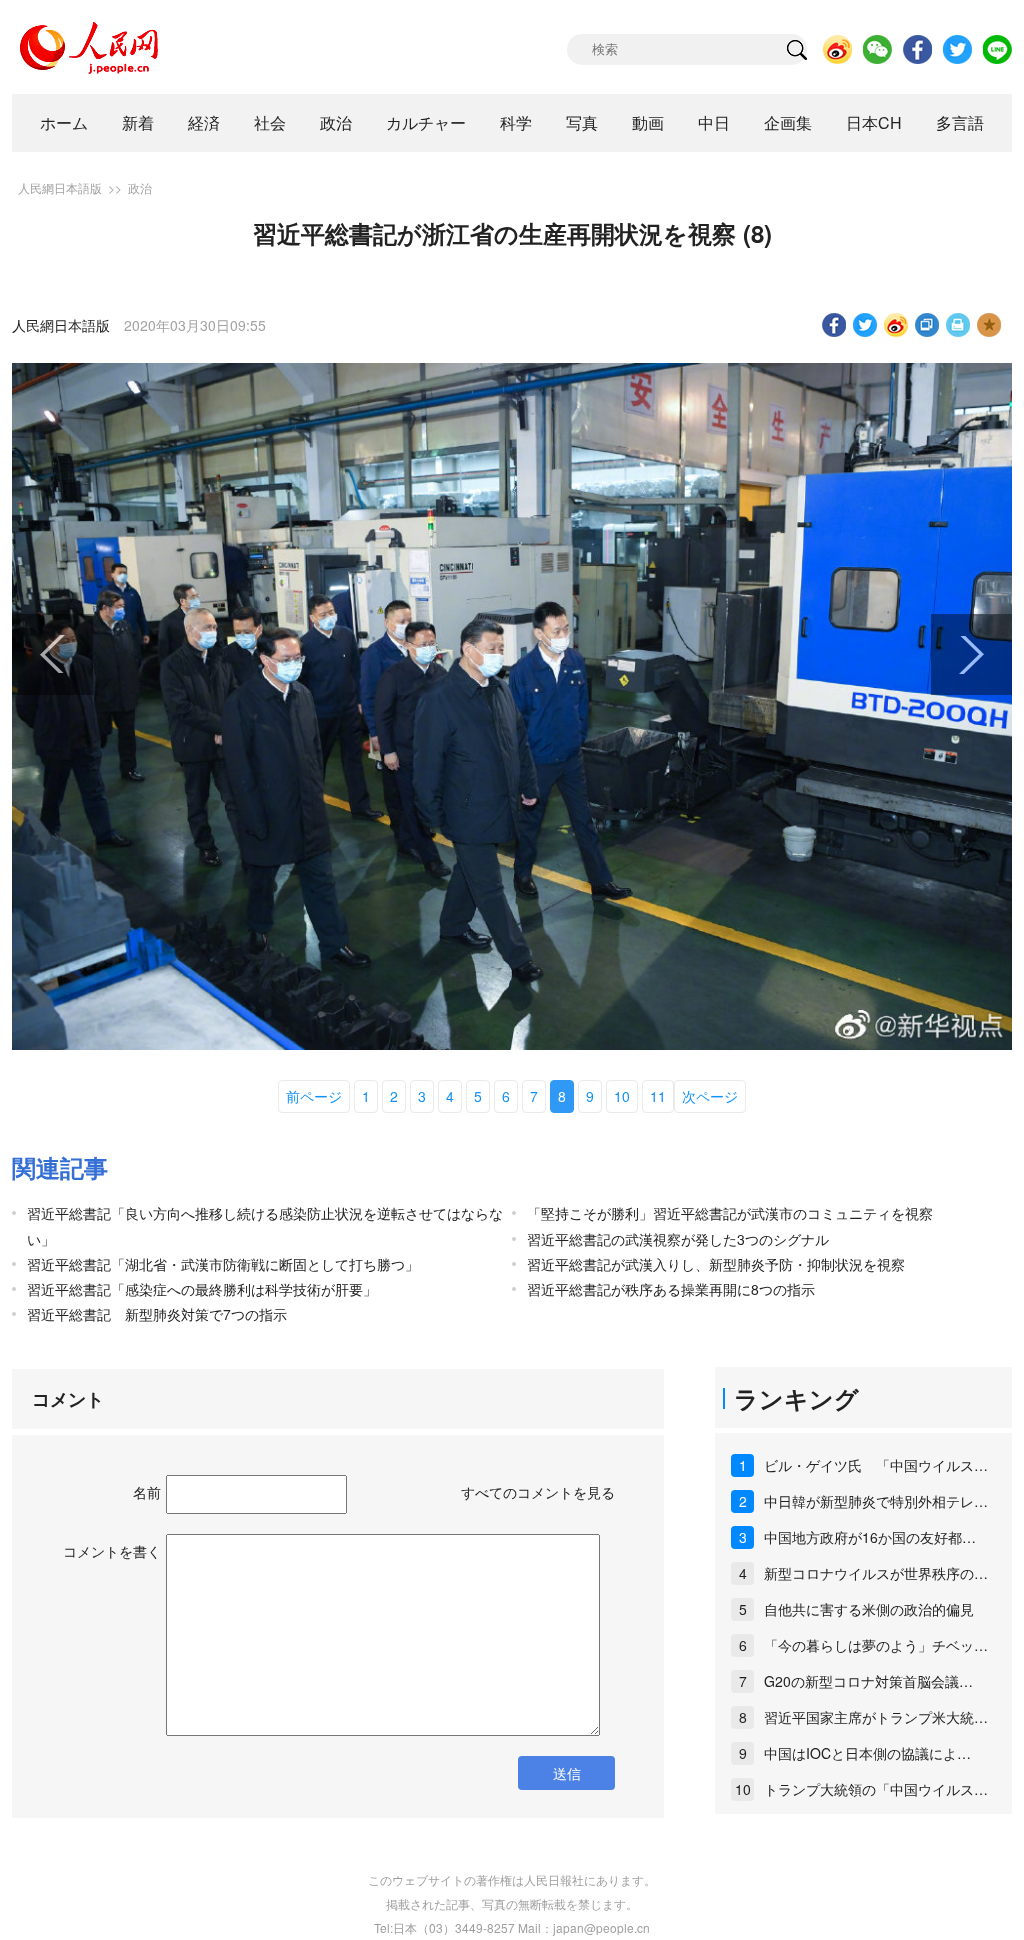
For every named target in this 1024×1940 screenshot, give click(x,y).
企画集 (788, 122)
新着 (138, 122)
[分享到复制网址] (927, 325)
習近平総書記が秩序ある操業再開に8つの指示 (671, 1289)
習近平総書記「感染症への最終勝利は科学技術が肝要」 (202, 1289)
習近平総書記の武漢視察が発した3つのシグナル (678, 1239)
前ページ (314, 1096)
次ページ (710, 1096)
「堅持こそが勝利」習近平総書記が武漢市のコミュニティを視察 (730, 1213)
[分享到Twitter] (865, 325)
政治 (336, 122)
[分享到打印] (958, 325)
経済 (204, 122)
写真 (582, 122)
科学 (516, 122)
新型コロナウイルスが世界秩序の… (876, 1573)
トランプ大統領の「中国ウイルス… (876, 1789)
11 (658, 1096)
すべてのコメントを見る (538, 1492)
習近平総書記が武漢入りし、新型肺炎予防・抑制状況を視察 (716, 1264)
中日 (714, 122)
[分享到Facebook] (834, 325)
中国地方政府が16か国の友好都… (870, 1537)
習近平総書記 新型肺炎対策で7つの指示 (157, 1314)
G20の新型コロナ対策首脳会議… (868, 1681)
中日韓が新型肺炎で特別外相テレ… (876, 1501)
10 (622, 1096)
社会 (270, 122)
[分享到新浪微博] (896, 325)
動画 (648, 122)
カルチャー (426, 122)
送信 (567, 1773)
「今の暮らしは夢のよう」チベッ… (876, 1645)
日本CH (874, 122)
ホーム (64, 122)
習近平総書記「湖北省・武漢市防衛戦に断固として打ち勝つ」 (223, 1264)
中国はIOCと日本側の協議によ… (867, 1753)
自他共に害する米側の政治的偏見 (869, 1609)
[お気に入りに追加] (989, 325)
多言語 (960, 122)
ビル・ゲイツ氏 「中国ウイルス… (876, 1465)
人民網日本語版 (60, 187)
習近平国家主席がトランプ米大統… (876, 1717)
